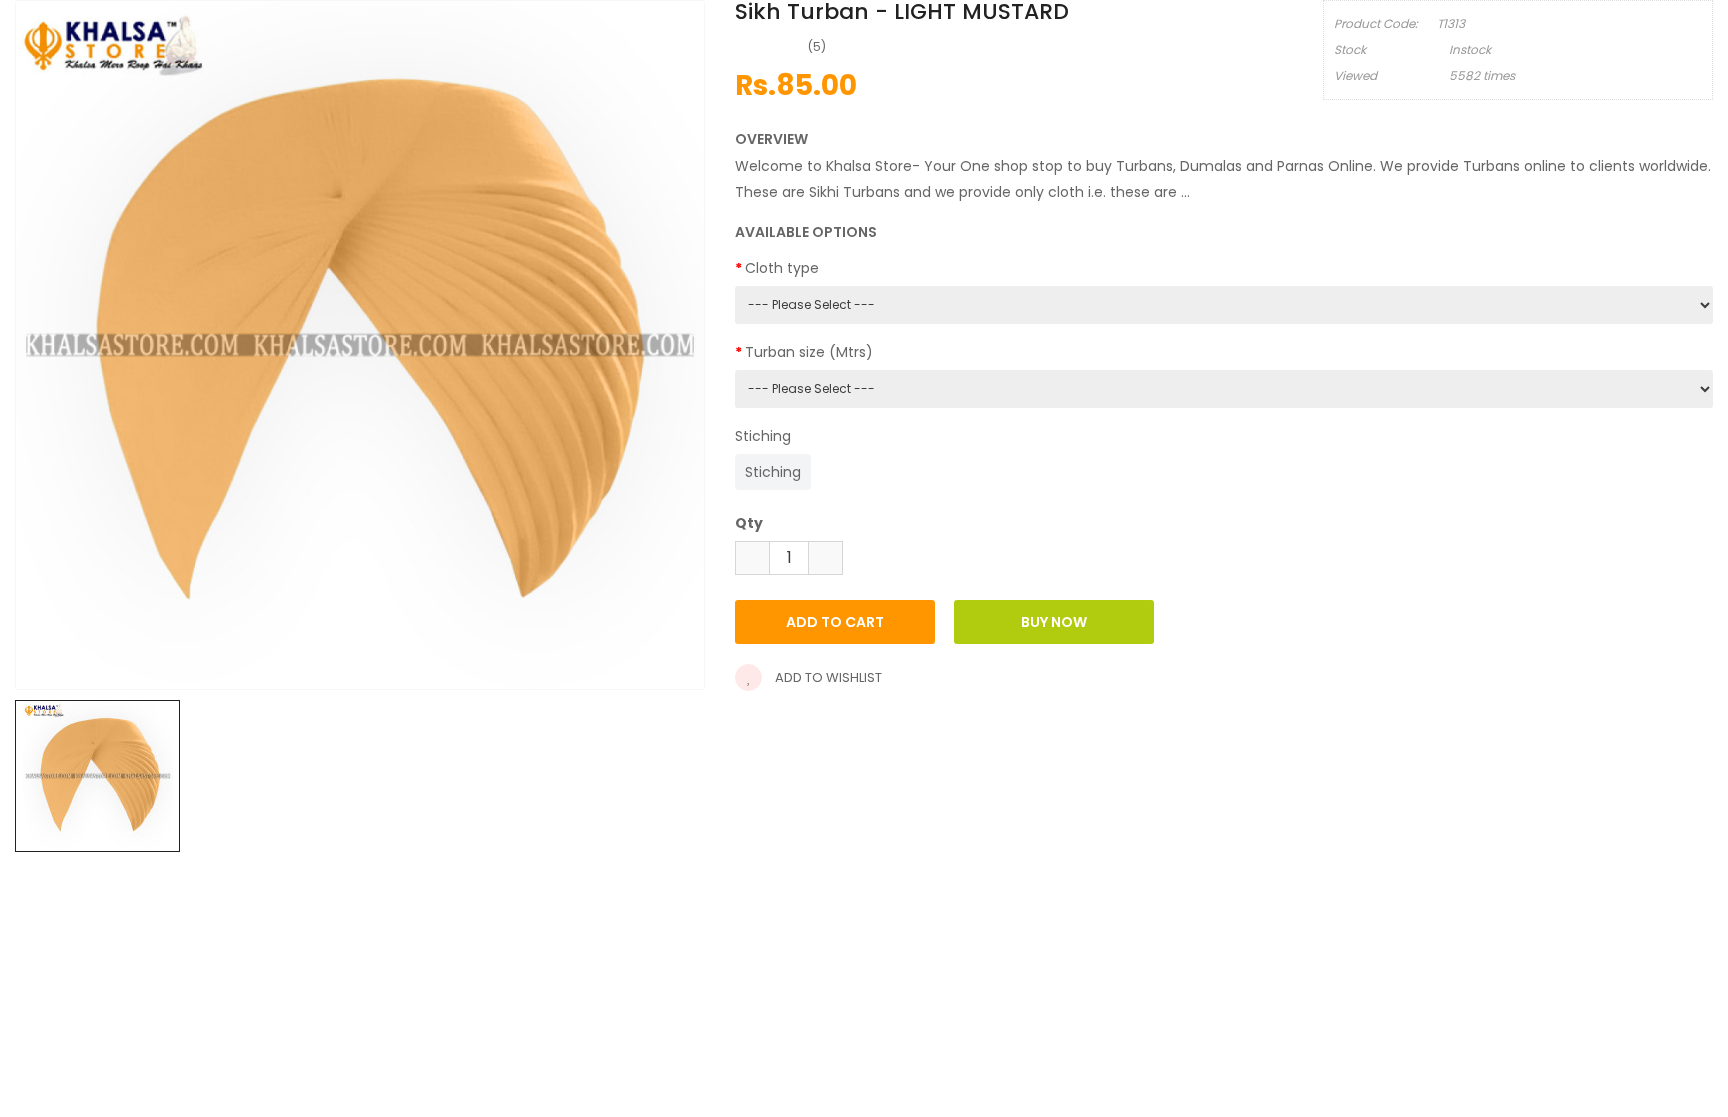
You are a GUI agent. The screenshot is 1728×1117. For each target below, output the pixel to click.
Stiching (763, 436)
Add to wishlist (827, 677)
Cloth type (782, 268)
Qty (749, 523)
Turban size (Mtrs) (809, 352)
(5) (817, 46)
